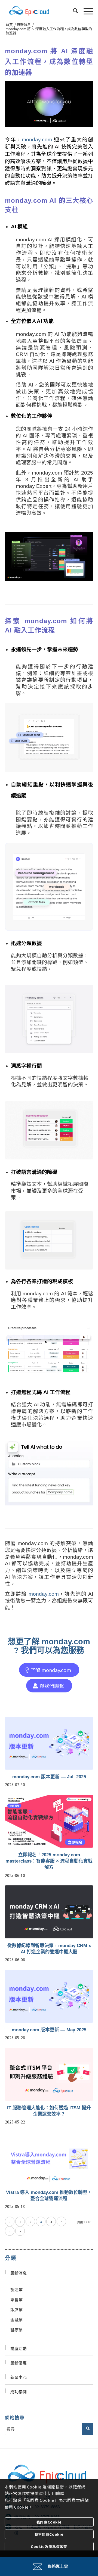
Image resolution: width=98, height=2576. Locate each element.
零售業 (16, 2299)
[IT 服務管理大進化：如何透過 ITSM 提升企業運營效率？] (49, 2074)
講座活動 (19, 2348)
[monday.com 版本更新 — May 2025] (49, 1996)
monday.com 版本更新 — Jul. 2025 (49, 1777)
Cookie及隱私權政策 (49, 2547)
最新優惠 (19, 2363)
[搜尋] (73, 11)
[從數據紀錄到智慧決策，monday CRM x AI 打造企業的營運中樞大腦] (49, 1912)
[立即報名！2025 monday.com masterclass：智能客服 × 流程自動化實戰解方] (49, 1821)
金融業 (16, 2320)
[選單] (86, 11)
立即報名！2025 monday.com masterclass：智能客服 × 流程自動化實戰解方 (49, 1861)
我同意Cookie (49, 2522)
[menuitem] (73, 11)
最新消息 (19, 2273)
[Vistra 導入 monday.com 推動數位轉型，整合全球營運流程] (49, 2159)
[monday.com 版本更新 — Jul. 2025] (49, 1743)
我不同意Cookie (49, 2534)
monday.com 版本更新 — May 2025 (49, 2030)
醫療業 (16, 2330)
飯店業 (16, 2310)
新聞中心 (19, 2377)
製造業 (16, 2289)
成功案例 (19, 2392)
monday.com (37, 140)
